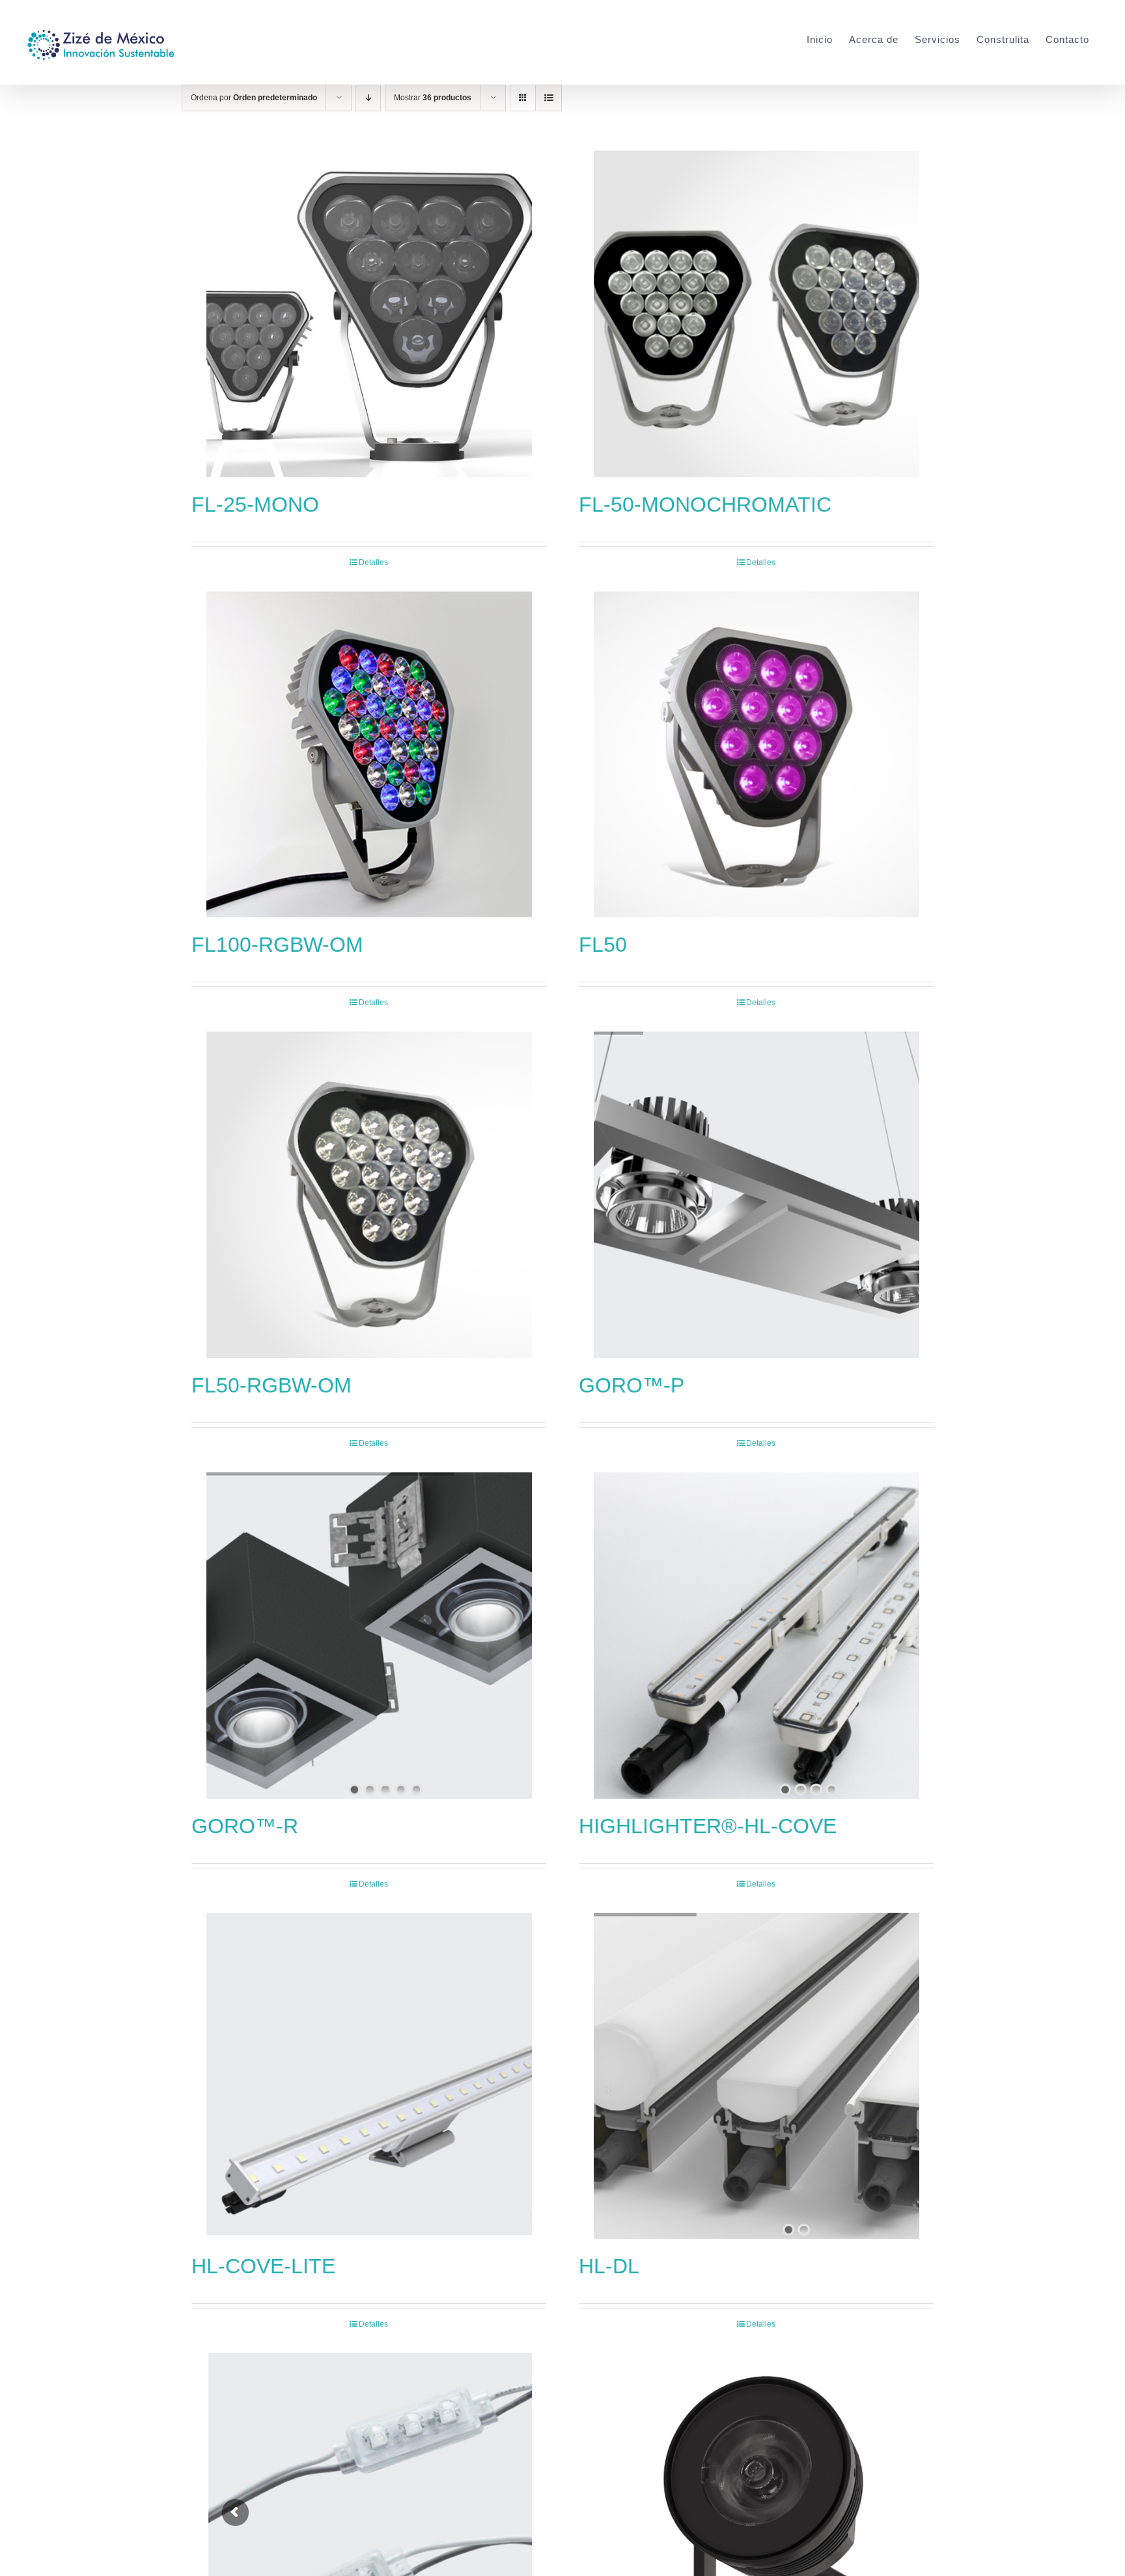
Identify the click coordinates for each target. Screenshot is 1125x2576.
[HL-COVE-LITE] (369, 2076)
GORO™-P (632, 1385)
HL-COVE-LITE (263, 2266)
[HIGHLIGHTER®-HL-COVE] (756, 1635)
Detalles (373, 562)
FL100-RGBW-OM (277, 945)
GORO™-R (245, 1826)
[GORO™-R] (369, 1635)
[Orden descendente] (368, 98)
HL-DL (609, 2266)
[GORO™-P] (756, 1195)
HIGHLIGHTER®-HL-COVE (708, 1826)
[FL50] (756, 755)
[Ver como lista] (549, 98)
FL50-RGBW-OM (271, 1385)
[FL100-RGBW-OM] (369, 755)
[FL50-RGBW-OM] (369, 1195)
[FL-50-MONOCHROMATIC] (756, 314)
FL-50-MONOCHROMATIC (705, 505)
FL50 (603, 945)
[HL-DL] (756, 2076)
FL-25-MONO (255, 505)
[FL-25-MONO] (369, 314)
